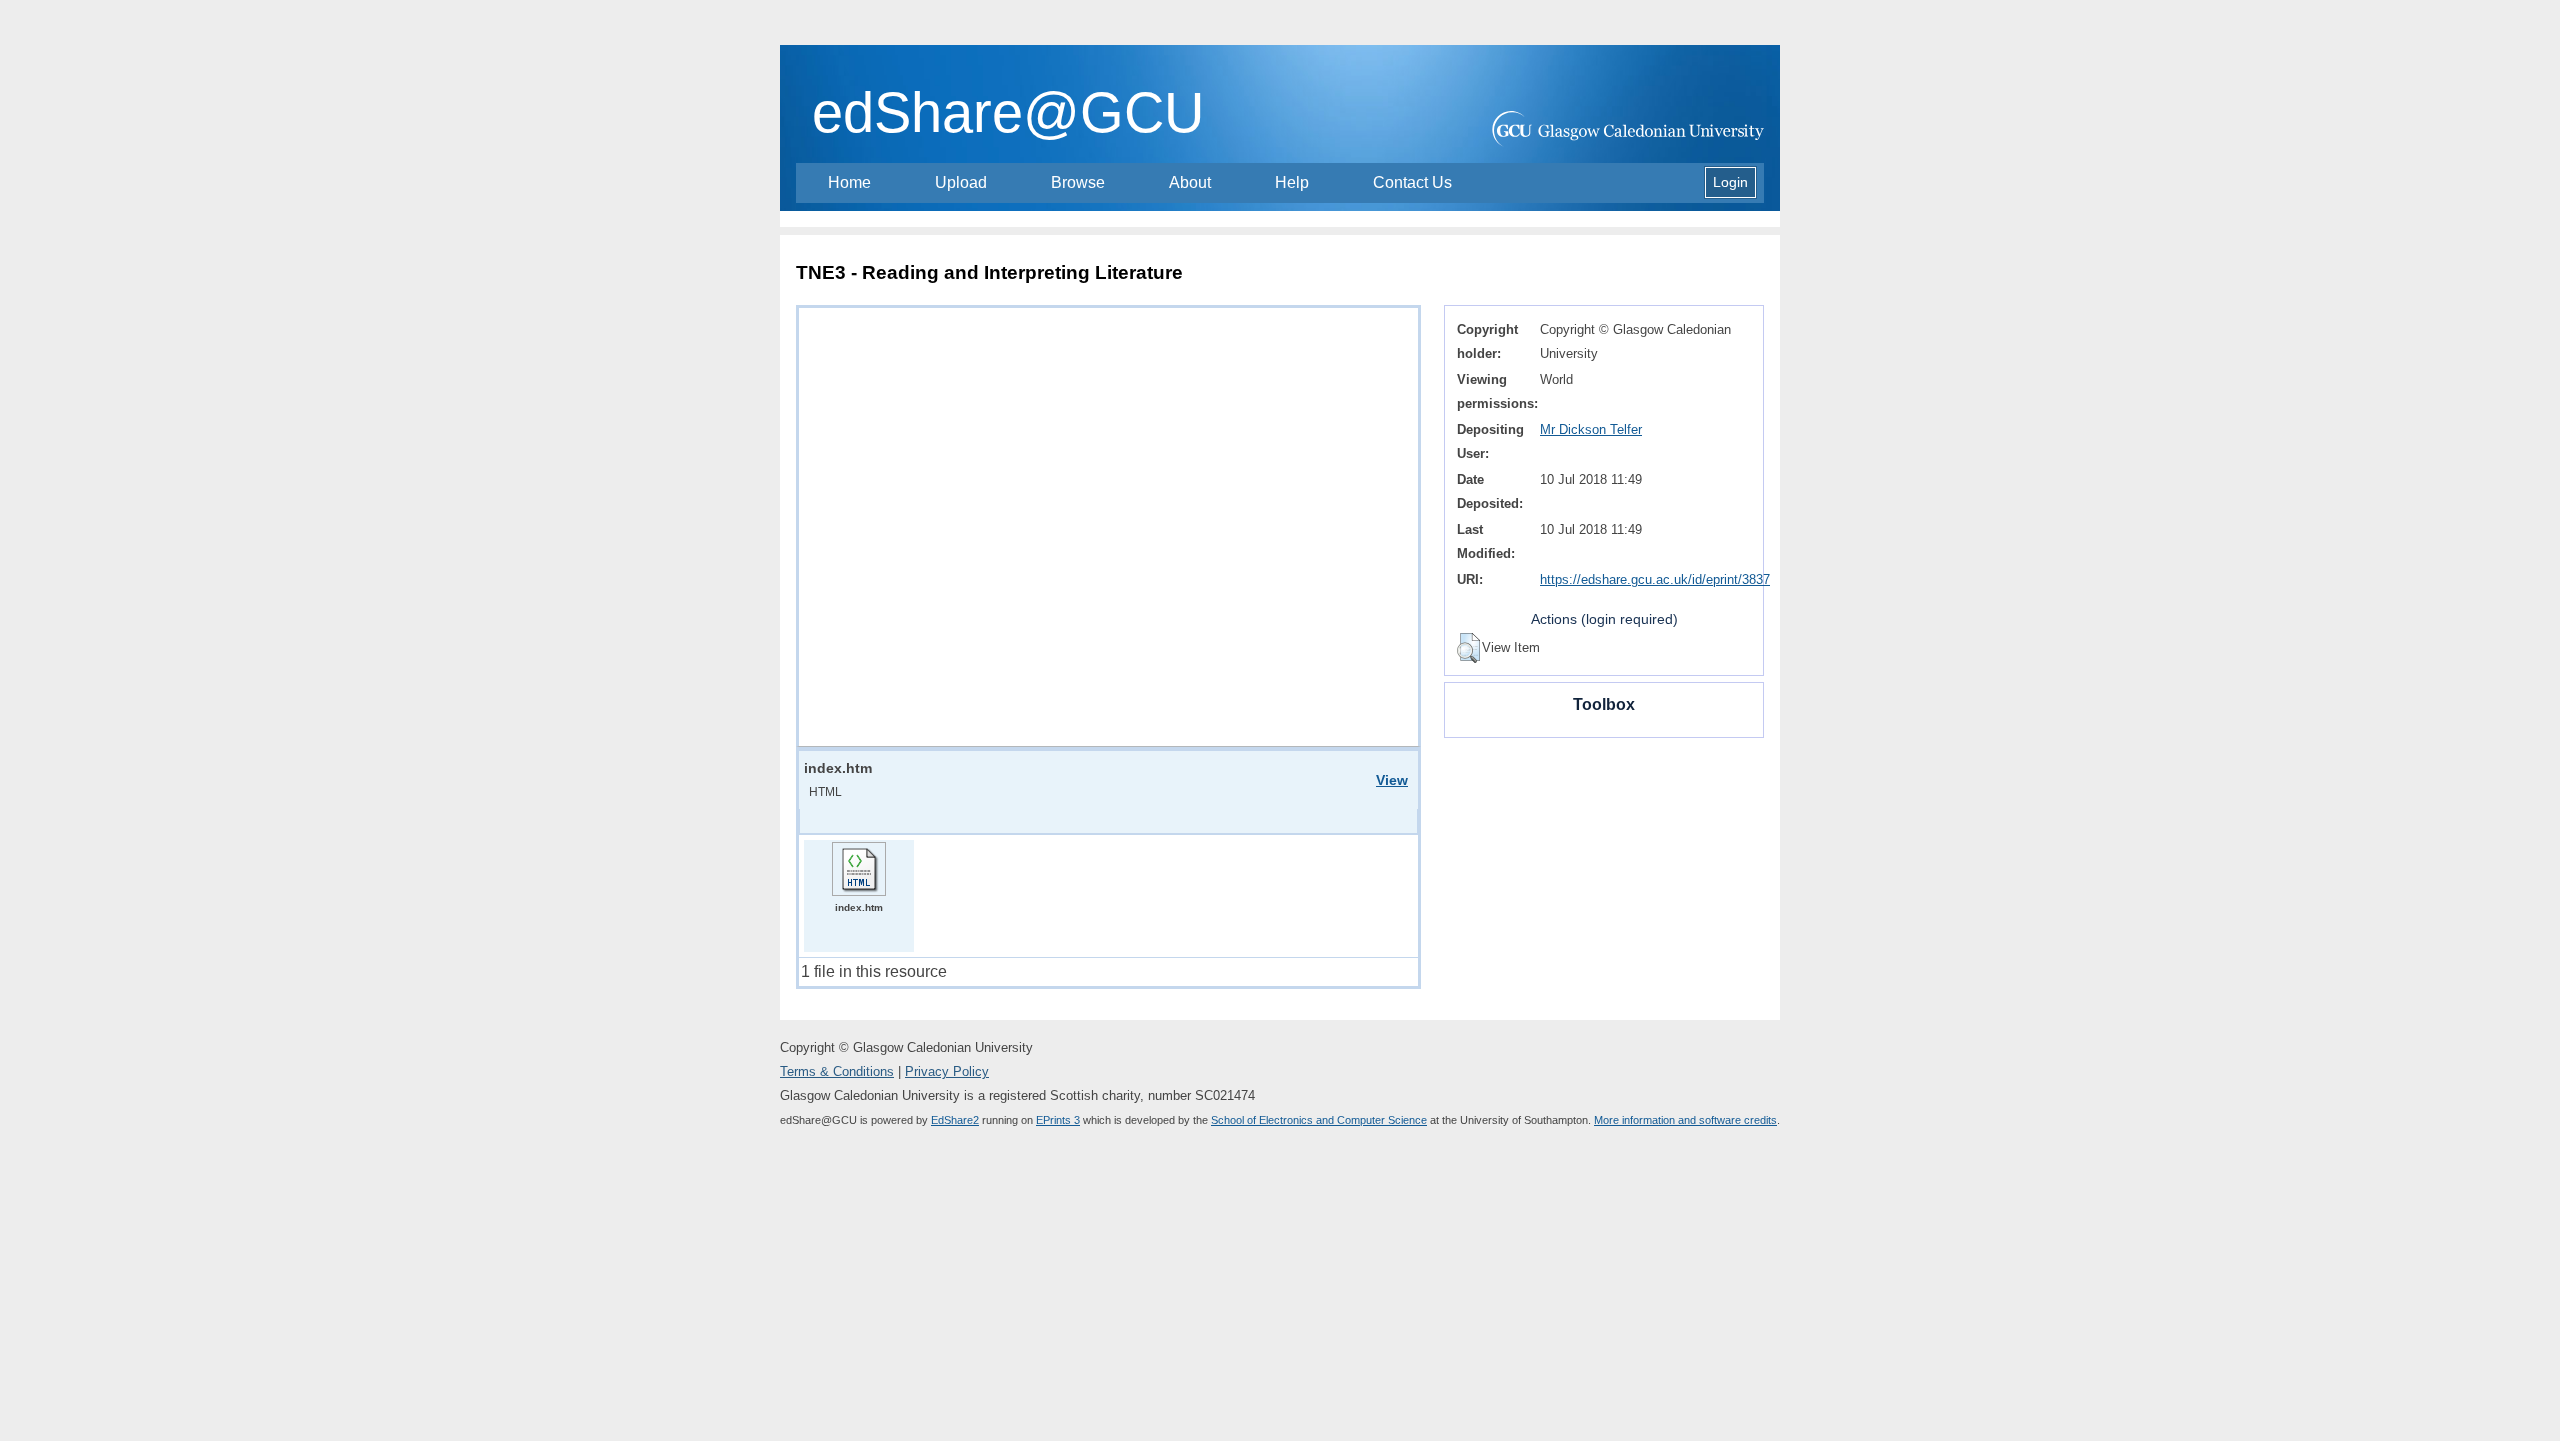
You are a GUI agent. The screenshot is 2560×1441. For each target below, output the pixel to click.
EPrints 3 (1058, 1120)
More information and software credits (1685, 1120)
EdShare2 (955, 1120)
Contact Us (1412, 182)
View (1392, 780)
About (1190, 182)
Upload (961, 182)
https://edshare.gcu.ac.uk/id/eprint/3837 (1655, 579)
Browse (1078, 182)
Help (1292, 182)
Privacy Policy (947, 1071)
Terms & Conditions (837, 1071)
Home (849, 182)
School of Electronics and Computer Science (1319, 1120)
